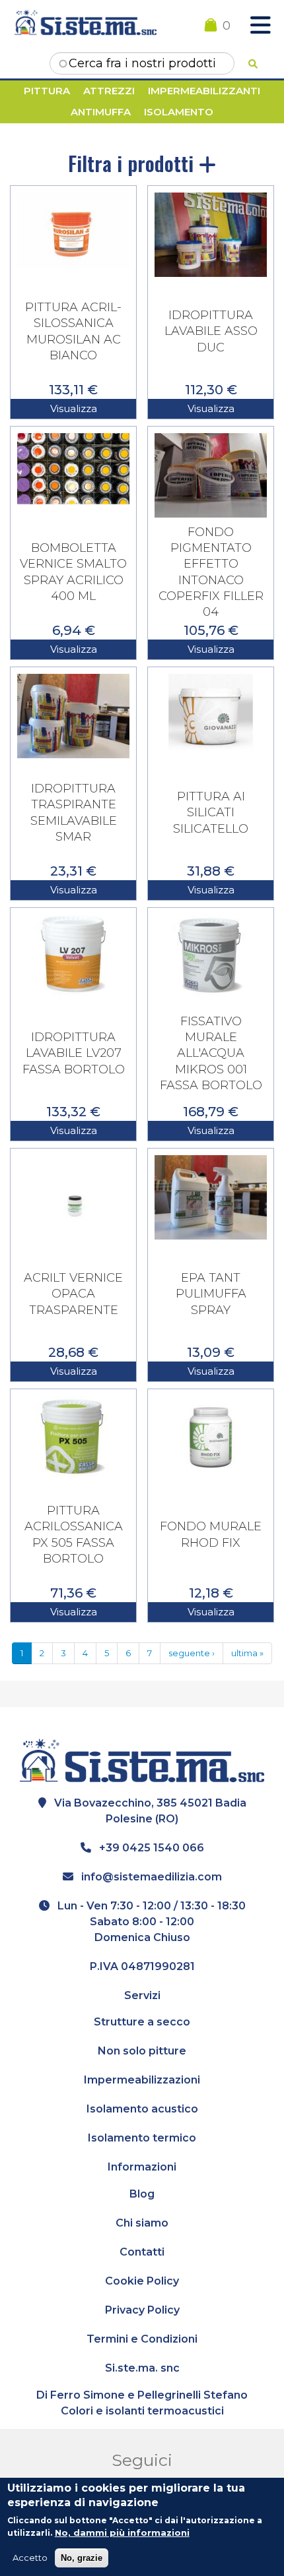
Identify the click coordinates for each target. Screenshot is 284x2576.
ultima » (247, 1653)
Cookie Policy (142, 2281)
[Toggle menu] (260, 26)
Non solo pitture (142, 2051)
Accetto (30, 2558)
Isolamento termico (142, 2138)
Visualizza (74, 408)
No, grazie (82, 2558)
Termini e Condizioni (142, 2339)
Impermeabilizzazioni (142, 2080)
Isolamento (179, 112)
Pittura (47, 91)
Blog (142, 2194)
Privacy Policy (142, 2310)
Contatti (142, 2252)
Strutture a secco (142, 2022)
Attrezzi (109, 91)
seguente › (192, 1653)
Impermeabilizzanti (204, 91)
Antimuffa (101, 112)
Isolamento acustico (142, 2109)
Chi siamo (142, 2223)
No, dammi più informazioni (122, 2532)
